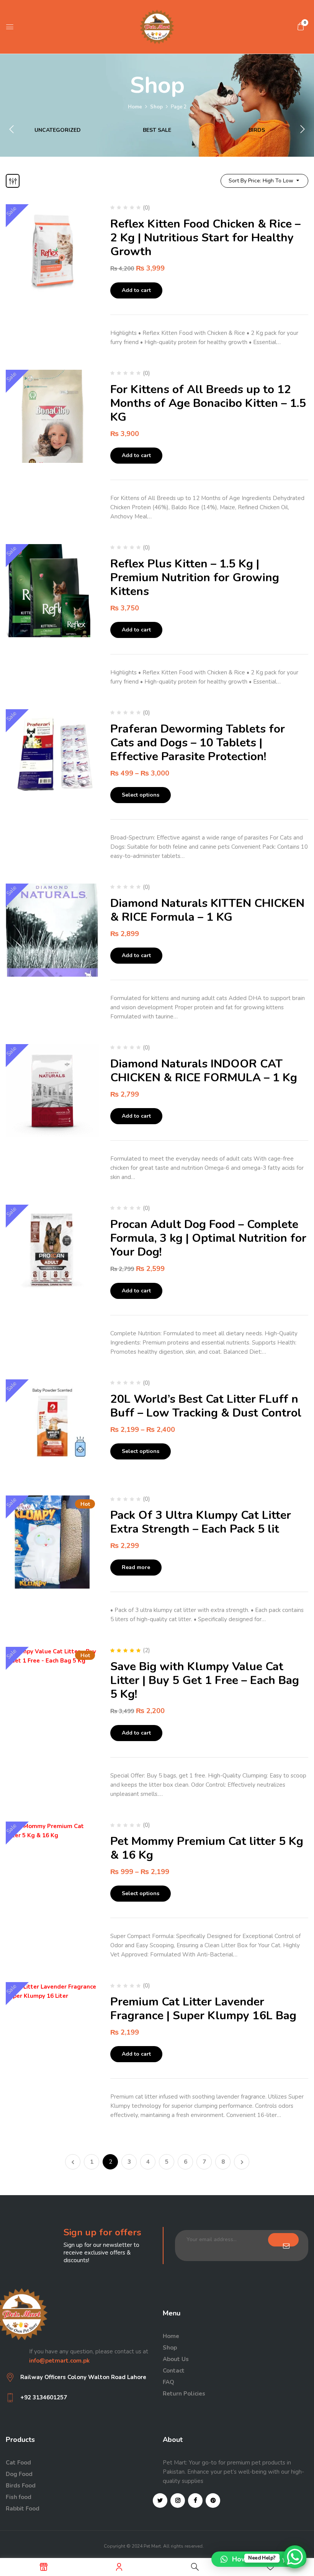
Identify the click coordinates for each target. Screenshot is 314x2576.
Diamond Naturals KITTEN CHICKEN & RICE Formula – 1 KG (207, 910)
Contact (174, 2371)
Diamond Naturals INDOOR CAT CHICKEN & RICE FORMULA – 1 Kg (204, 1071)
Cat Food (18, 2463)
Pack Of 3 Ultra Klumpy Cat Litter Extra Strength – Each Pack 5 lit (201, 1522)
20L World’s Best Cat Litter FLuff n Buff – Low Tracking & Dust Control (206, 1406)
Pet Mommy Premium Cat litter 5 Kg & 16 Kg (207, 1848)
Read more (136, 1567)
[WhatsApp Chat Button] (295, 2557)
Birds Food (21, 2486)
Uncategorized (58, 130)
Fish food (19, 2497)
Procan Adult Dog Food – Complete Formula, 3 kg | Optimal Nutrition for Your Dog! (208, 1238)
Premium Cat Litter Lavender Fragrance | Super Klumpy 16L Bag (203, 2009)
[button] (301, 26)
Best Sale (157, 130)
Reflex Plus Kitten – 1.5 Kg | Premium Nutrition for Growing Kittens (195, 578)
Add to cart (136, 290)
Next (242, 2162)
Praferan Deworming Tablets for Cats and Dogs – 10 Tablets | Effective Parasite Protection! (198, 743)
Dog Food (19, 2474)
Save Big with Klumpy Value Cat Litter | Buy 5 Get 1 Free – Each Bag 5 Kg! (205, 1680)
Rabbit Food (23, 2509)
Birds (257, 130)
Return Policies (184, 2394)
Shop (156, 107)
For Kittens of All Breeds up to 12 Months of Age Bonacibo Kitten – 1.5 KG (208, 403)
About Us (176, 2359)
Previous (73, 2162)
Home (135, 107)
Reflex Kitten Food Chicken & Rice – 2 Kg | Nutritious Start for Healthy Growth (205, 238)
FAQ (168, 2382)
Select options (141, 795)
